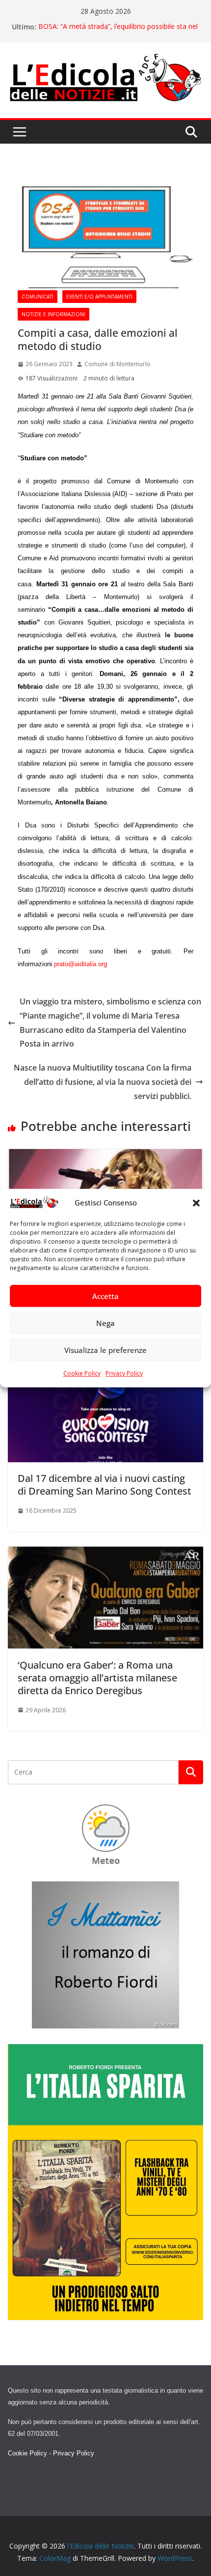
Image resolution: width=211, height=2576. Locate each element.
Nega (105, 1323)
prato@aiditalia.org (80, 964)
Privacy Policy (124, 1374)
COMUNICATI (38, 297)
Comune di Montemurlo (118, 364)
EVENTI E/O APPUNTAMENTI (99, 297)
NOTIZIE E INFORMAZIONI (53, 314)
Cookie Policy (82, 1374)
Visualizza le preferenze (105, 1350)
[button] (196, 1203)
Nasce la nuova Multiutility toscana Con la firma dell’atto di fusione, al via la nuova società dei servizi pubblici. (103, 1082)
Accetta (105, 1296)
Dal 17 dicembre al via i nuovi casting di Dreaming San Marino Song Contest (105, 1485)
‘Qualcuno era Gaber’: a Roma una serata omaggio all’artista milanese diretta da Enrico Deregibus (97, 1678)
